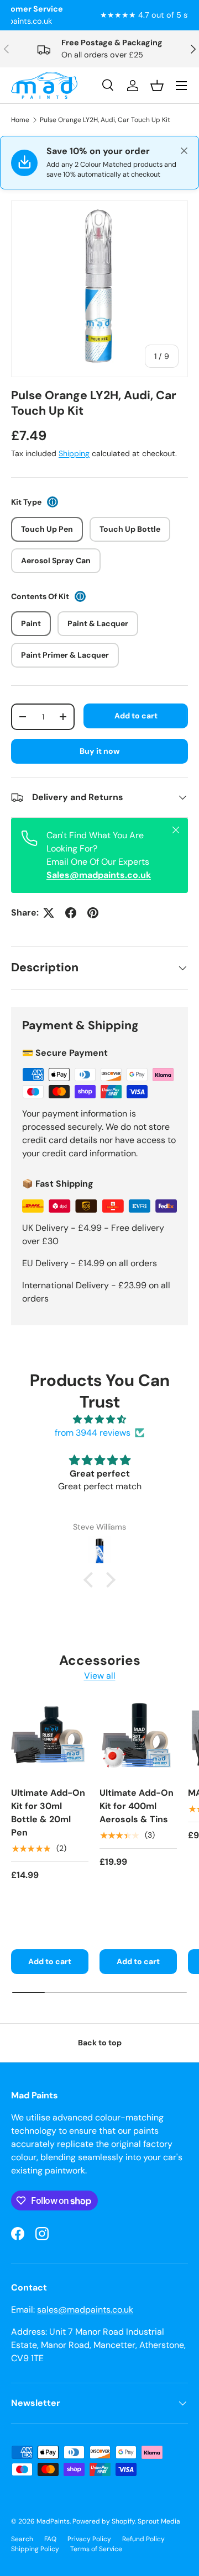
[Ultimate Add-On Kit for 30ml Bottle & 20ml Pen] (50, 1739)
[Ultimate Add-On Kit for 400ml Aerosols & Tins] (138, 1739)
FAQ (50, 2539)
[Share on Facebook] (71, 913)
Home (20, 120)
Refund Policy (143, 2539)
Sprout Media (159, 2521)
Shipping (74, 453)
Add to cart (136, 716)
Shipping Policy (35, 2549)
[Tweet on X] (49, 913)
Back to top (100, 2043)
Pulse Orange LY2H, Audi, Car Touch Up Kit (105, 120)
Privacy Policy (89, 2539)
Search (22, 2539)
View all (100, 1676)
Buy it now (100, 751)
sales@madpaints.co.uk (85, 2310)
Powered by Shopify (104, 2521)
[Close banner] (184, 151)
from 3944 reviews (93, 1433)
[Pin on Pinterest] (93, 913)
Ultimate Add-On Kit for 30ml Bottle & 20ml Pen (48, 1813)
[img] (99, 1419)
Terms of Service (96, 2549)
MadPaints (53, 2521)
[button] (91, 1579)
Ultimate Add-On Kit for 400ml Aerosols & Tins (137, 1806)
